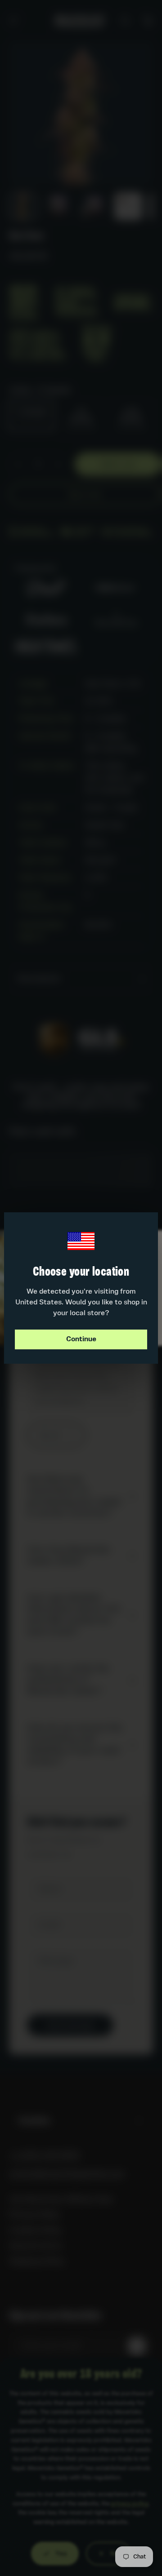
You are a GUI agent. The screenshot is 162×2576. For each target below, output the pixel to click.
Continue (81, 1339)
